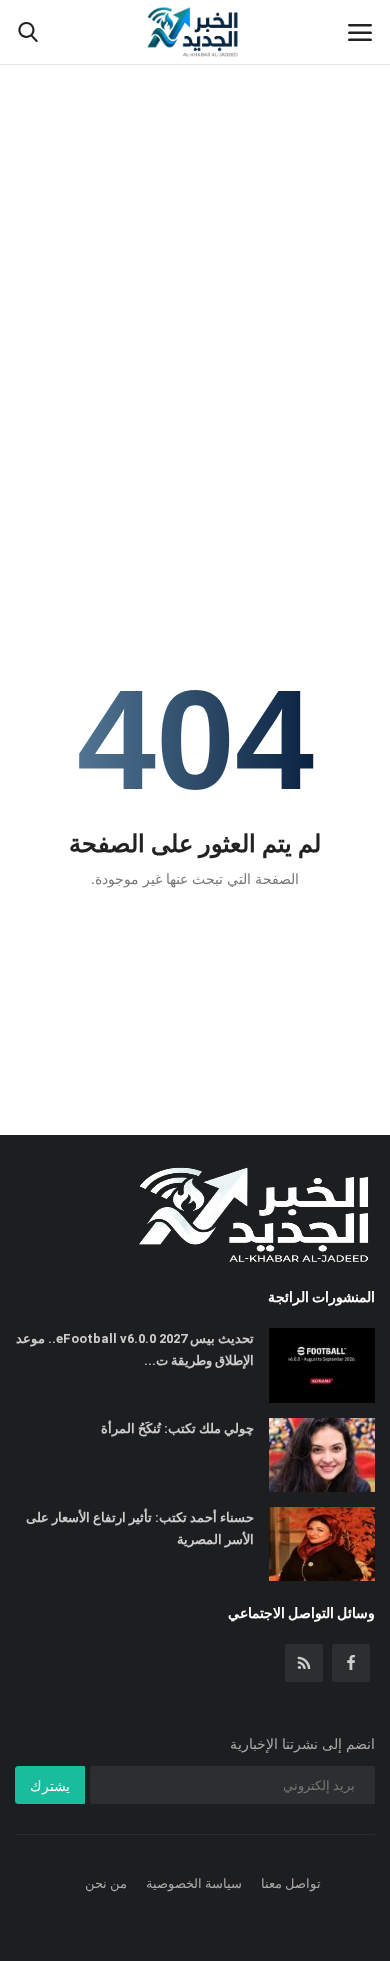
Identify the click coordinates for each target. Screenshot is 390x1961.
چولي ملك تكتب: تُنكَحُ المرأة (177, 1428)
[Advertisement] (195, 205)
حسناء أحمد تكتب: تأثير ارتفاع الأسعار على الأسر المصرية (140, 1528)
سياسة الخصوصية (194, 1883)
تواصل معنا (291, 1883)
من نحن (106, 1883)
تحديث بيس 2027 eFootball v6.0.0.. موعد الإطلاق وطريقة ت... (135, 1349)
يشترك (50, 1785)
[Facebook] (351, 1663)
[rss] (304, 1663)
